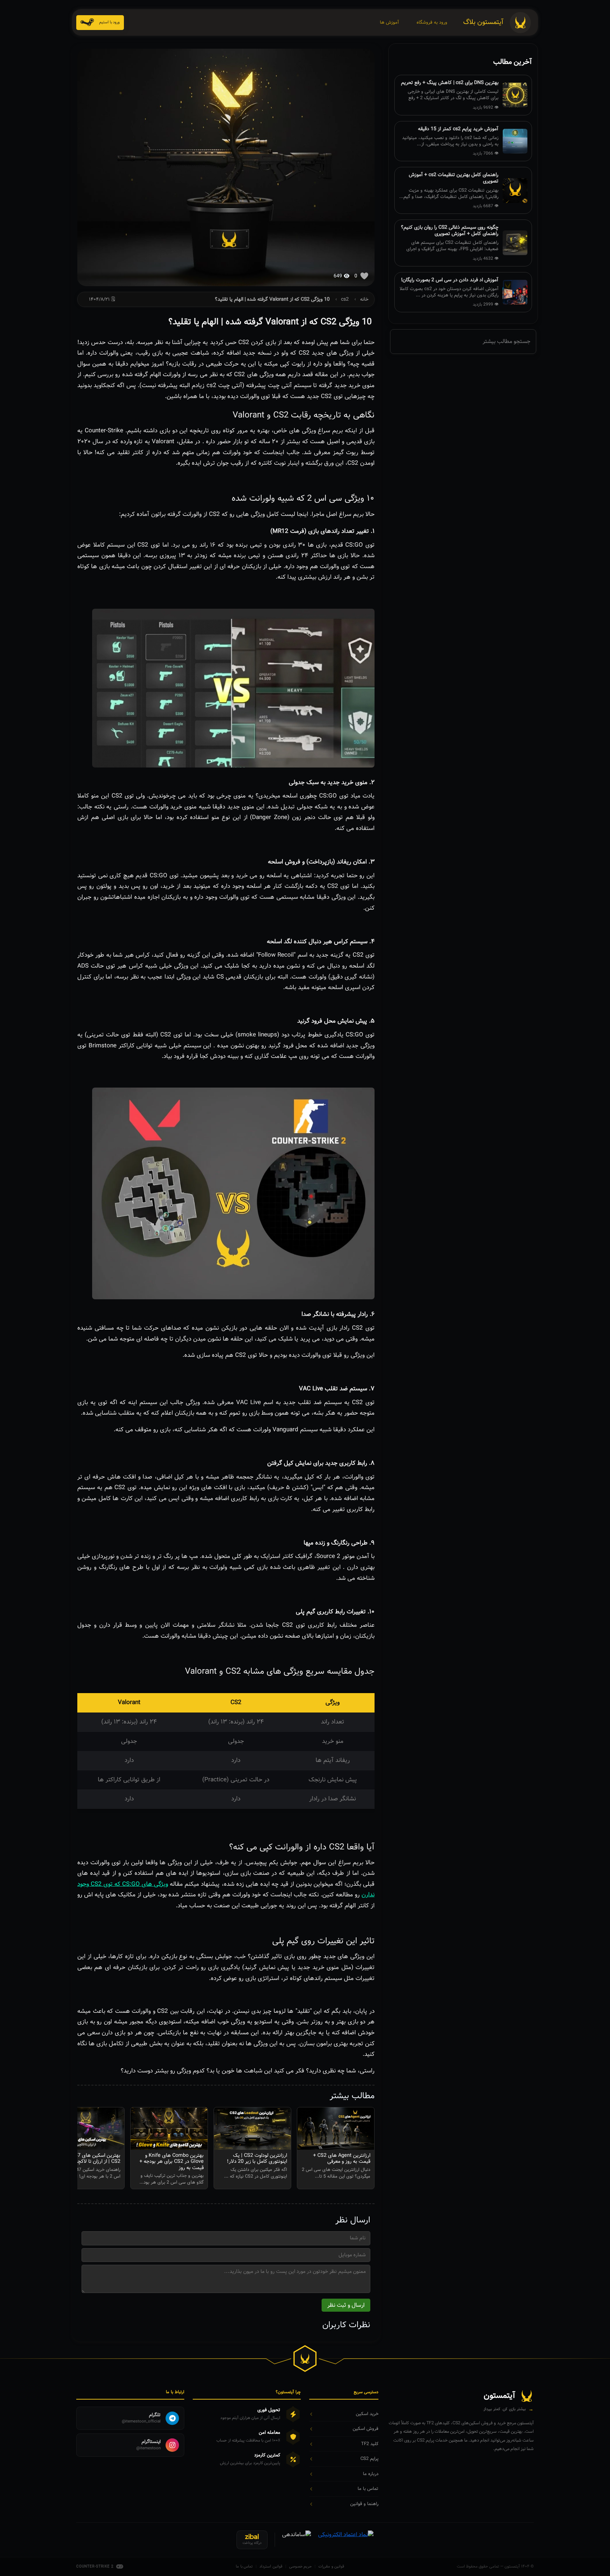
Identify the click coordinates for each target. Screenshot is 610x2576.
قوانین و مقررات (331, 2567)
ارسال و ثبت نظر (346, 2305)
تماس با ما (244, 2567)
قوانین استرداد (271, 2567)
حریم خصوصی (301, 2567)
